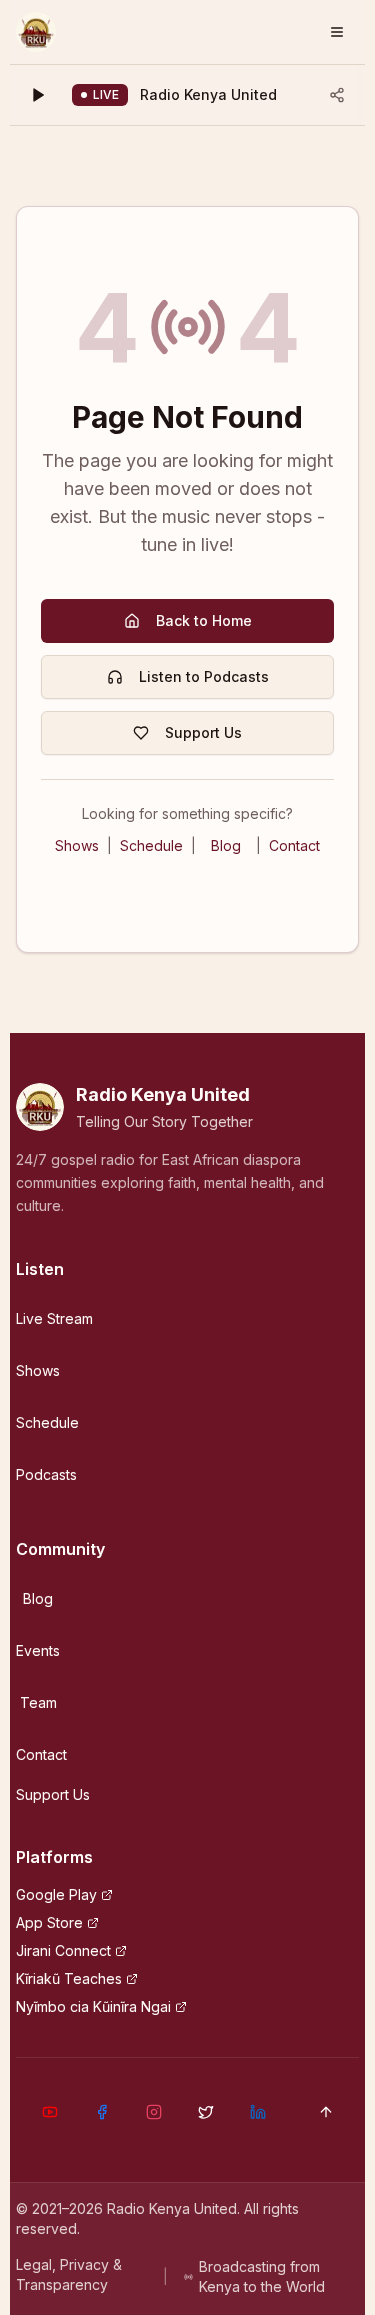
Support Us (203, 732)
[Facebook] (102, 2112)
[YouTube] (50, 2112)
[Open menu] (337, 32)
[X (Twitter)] (206, 2112)
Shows (77, 845)
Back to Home (204, 620)
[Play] (38, 95)
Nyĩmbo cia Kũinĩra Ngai (93, 2006)
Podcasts (46, 1474)
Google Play (56, 1894)
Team (38, 1702)
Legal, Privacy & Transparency (69, 2274)
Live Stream (54, 1318)
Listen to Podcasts (204, 676)
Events (38, 1650)
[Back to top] (326, 2112)
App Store (49, 1922)
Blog (226, 845)
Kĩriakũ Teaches (69, 1978)
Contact (294, 845)
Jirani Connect (63, 1950)
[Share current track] (337, 95)
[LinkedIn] (258, 2112)
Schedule (151, 845)
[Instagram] (154, 2112)
